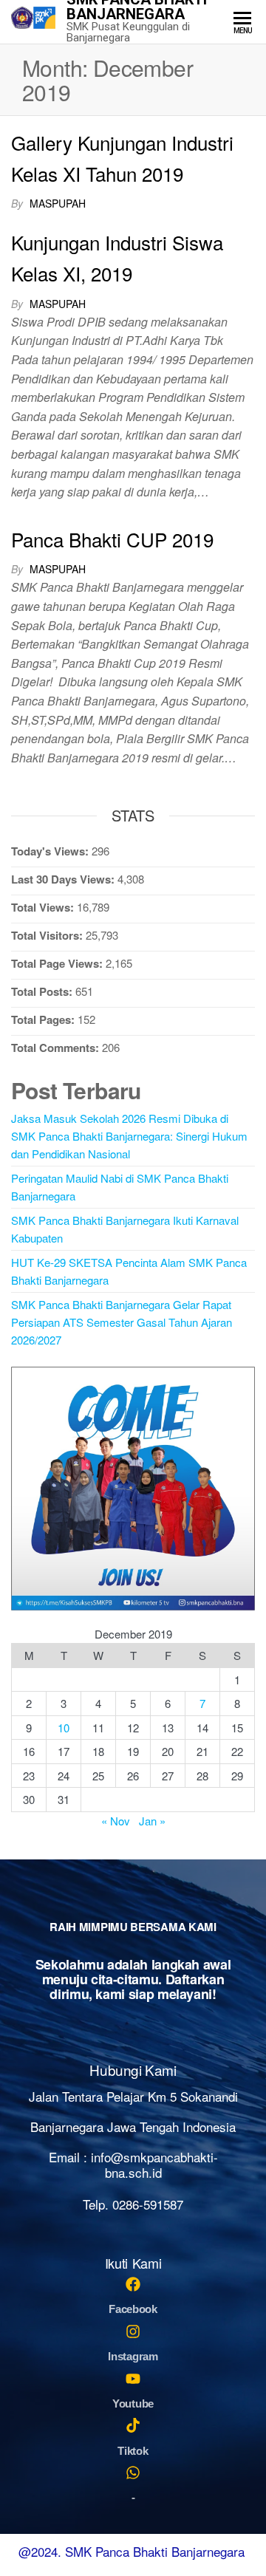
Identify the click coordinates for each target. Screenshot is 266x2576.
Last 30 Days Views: (64, 879)
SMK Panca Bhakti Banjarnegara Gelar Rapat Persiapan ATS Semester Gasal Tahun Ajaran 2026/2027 (122, 1322)
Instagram (133, 2356)
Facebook (133, 2309)
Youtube (133, 2404)
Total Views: (44, 907)
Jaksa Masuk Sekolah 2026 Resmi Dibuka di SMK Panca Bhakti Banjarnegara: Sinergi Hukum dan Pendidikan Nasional (129, 1136)
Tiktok (133, 2451)
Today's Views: (51, 851)
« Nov (116, 1821)
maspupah (58, 203)
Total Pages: (44, 1019)
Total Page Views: (58, 963)
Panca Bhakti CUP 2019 (112, 539)
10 (64, 1728)
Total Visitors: (48, 935)
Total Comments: (57, 1048)
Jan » (152, 1821)
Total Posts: (43, 991)
